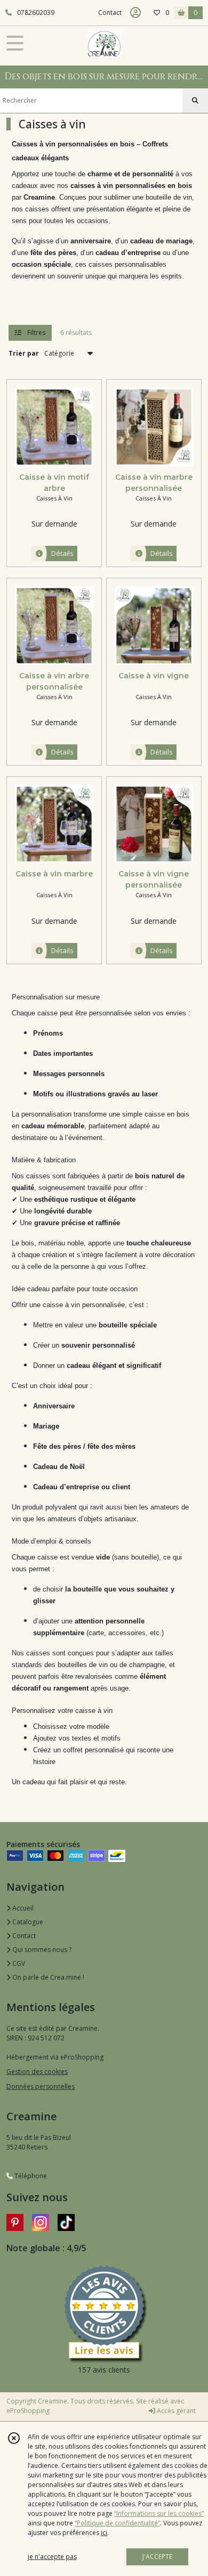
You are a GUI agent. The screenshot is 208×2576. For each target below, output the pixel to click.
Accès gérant (175, 2411)
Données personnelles (41, 2086)
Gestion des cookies (37, 2072)
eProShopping (28, 2411)
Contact (110, 13)
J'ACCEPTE (157, 2557)
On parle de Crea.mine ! (47, 1977)
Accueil (22, 1908)
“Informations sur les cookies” (159, 2513)
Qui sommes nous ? (41, 1950)
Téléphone (30, 2176)
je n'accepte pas (52, 2557)
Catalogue (27, 1922)
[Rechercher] (195, 101)
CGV (18, 1963)
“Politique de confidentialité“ (117, 2523)
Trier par (24, 353)
